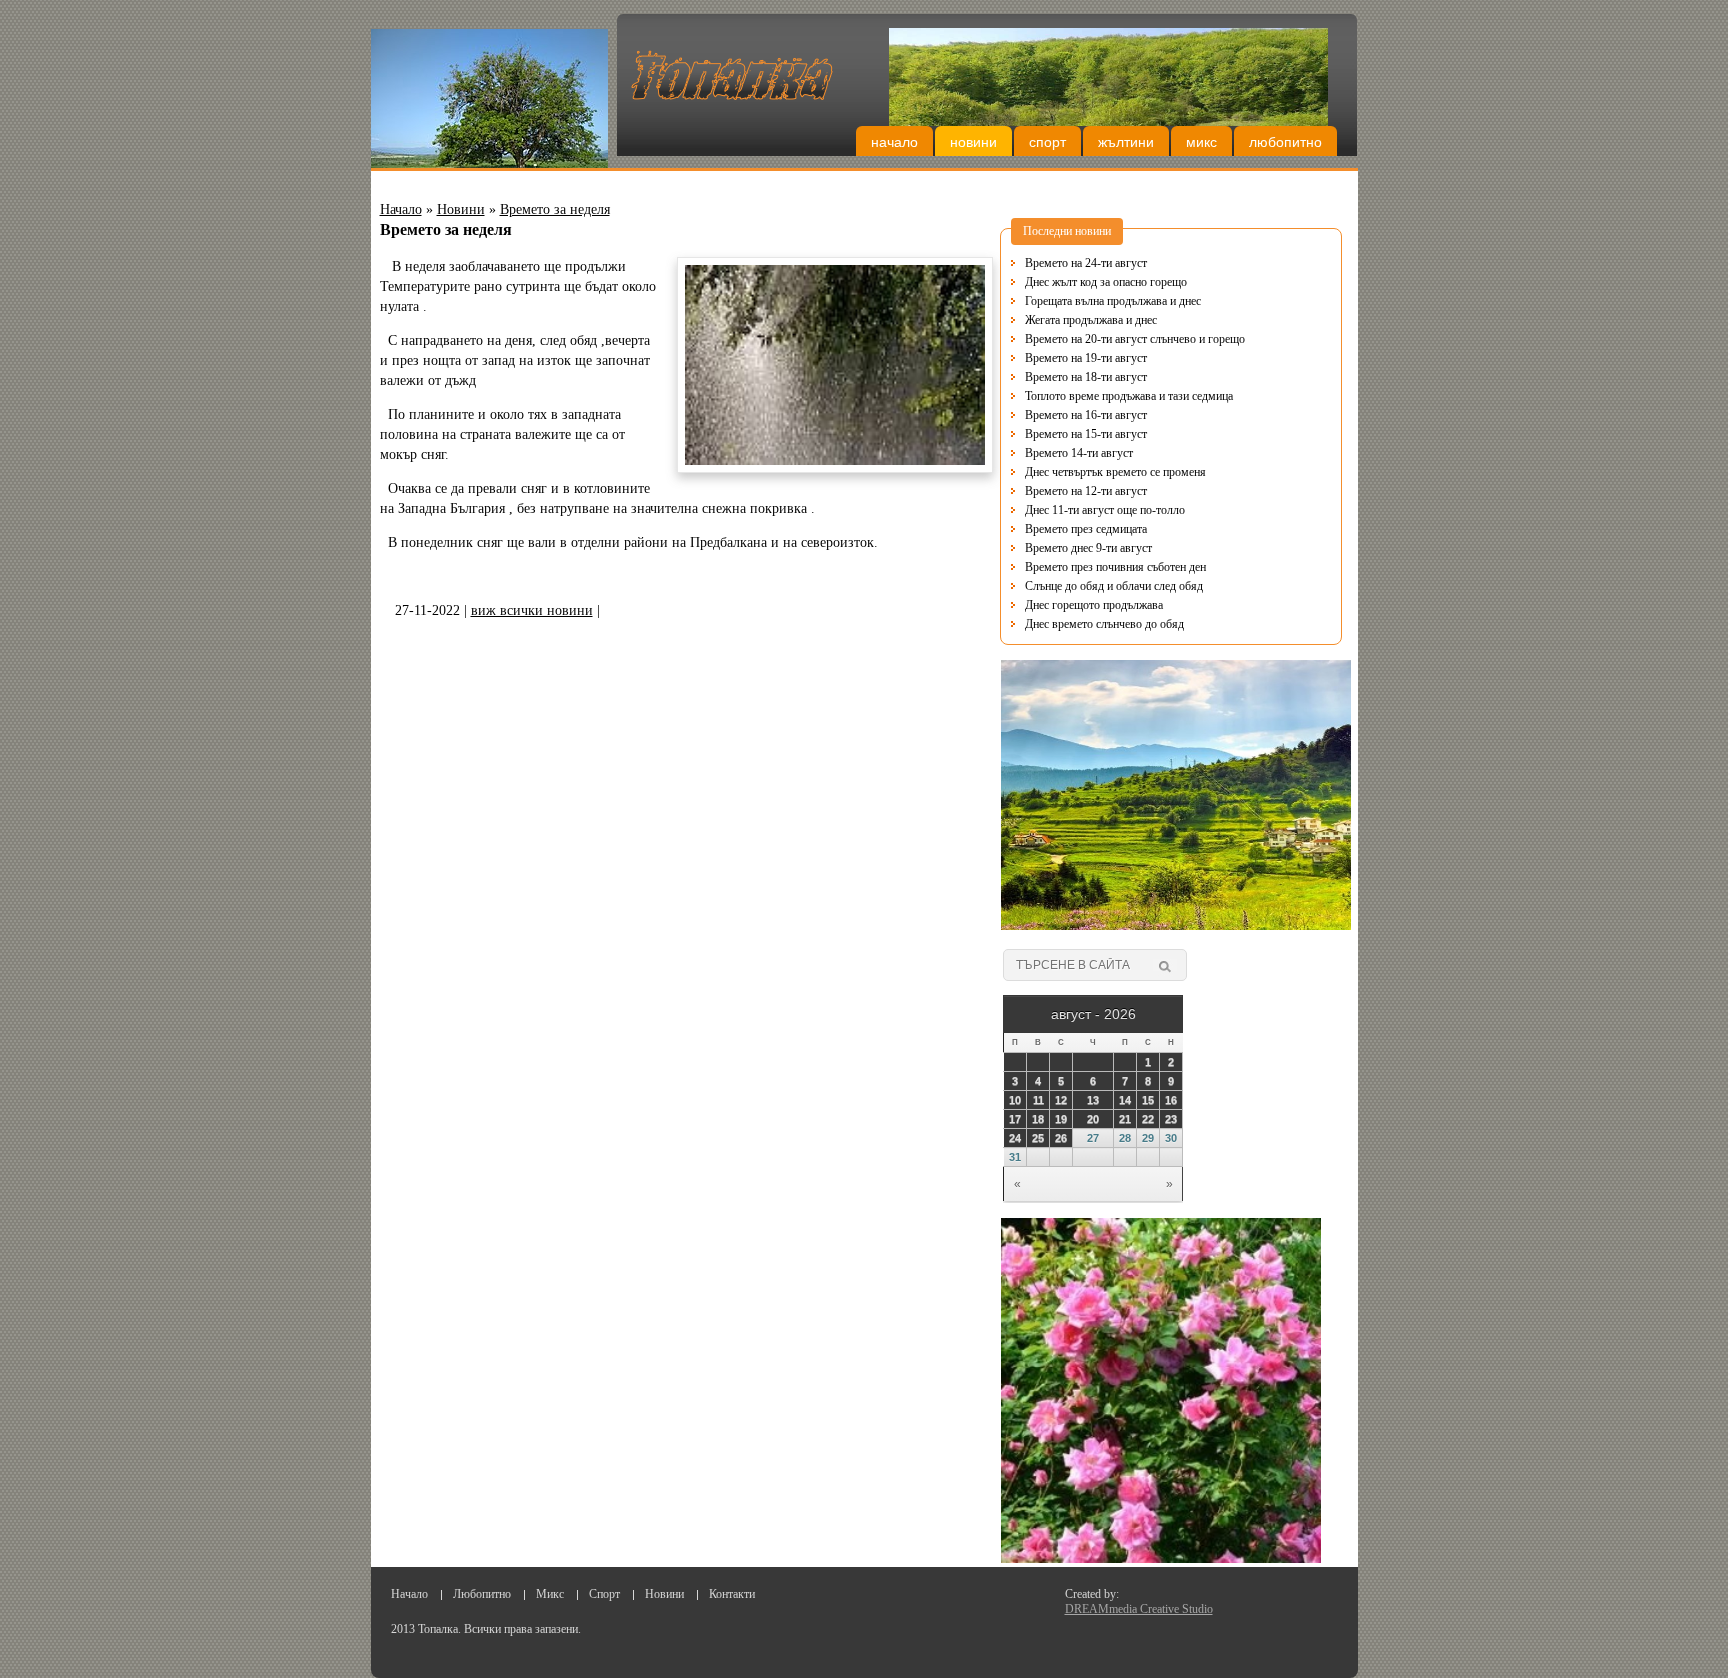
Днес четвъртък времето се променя (1115, 472)
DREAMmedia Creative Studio (1139, 1609)
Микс (1201, 142)
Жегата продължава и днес (1091, 320)
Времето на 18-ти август (1086, 377)
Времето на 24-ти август (1086, 263)
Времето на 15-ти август (1086, 434)
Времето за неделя (555, 209)
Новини (973, 142)
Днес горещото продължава (1094, 605)
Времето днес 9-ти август (1088, 548)
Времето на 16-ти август (1086, 415)
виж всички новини (532, 610)
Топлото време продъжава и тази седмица (1129, 396)
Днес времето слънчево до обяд (1104, 624)
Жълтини (1126, 142)
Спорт (1047, 142)
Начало (894, 142)
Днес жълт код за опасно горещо (1106, 282)
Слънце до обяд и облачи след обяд (1114, 586)
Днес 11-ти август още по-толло (1105, 510)
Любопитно (1285, 142)
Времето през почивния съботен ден (1115, 567)
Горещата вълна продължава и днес (1113, 301)
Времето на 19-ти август (1086, 358)
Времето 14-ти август (1079, 453)
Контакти (732, 1594)
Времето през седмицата (1086, 529)
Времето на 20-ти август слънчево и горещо (1135, 339)
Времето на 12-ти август (1086, 491)
